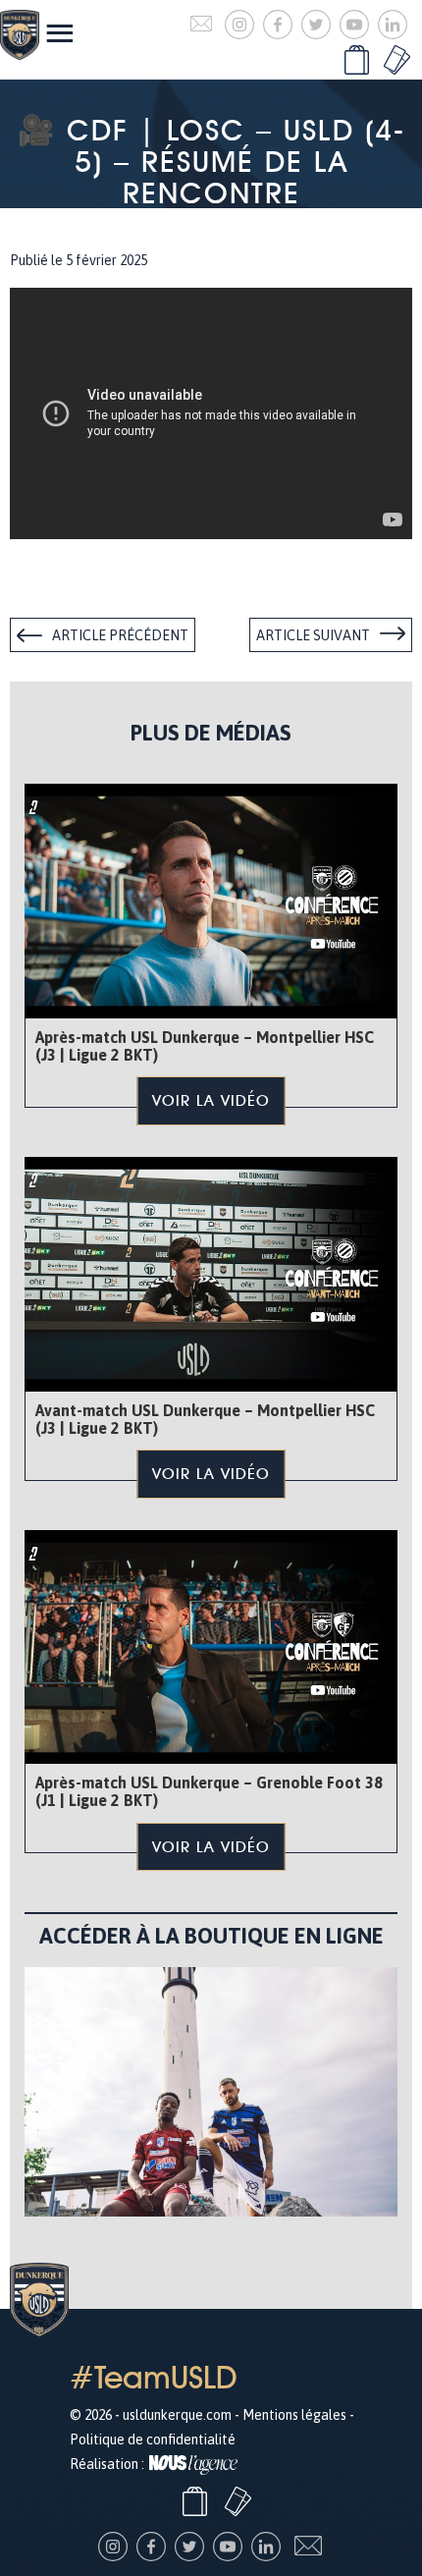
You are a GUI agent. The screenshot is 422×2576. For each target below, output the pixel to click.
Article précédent (120, 635)
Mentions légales (294, 2415)
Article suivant (313, 635)
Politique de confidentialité (153, 2439)
